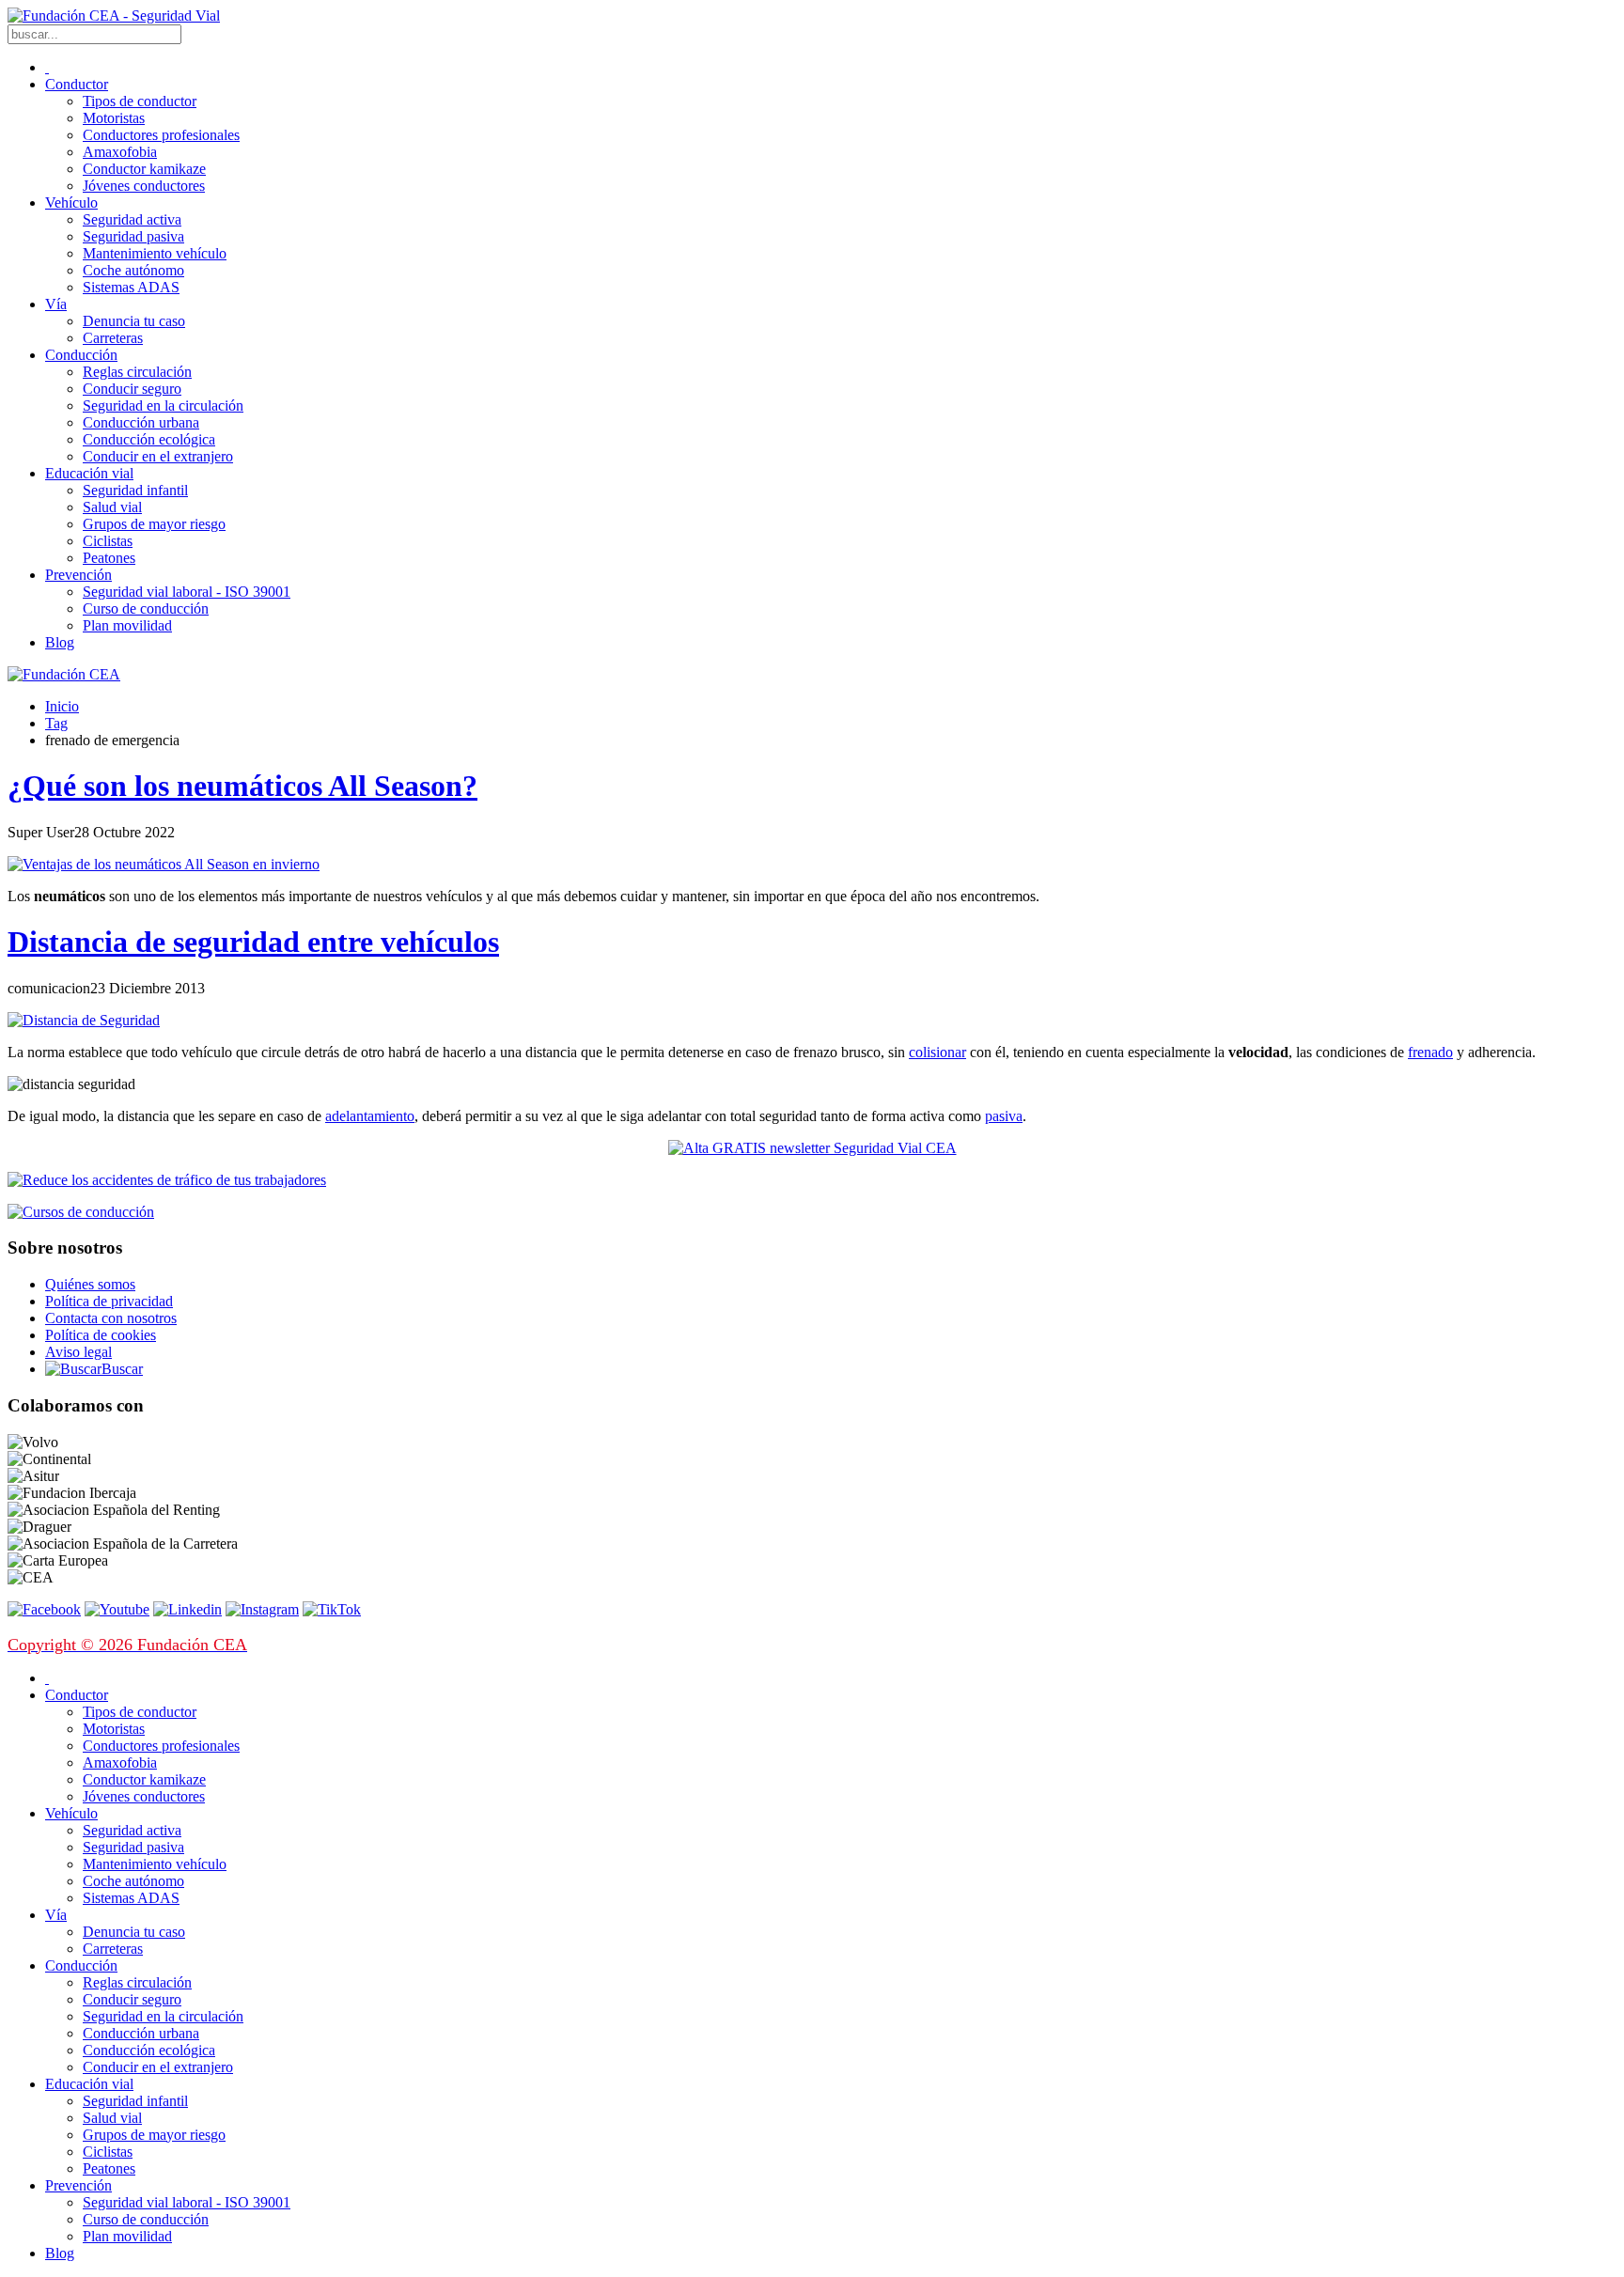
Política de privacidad (109, 1301)
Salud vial (112, 507)
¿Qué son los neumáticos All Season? (242, 786)
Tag (56, 723)
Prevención (78, 575)
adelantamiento (370, 1116)
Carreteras (113, 338)
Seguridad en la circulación (163, 405)
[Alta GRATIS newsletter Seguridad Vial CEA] (812, 1148)
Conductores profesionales (161, 135)
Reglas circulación (137, 372)
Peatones (109, 558)
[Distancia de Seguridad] (84, 1020)
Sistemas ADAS (131, 287)
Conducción (81, 355)
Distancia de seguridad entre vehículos (253, 942)
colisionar (937, 1052)
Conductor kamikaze (144, 169)
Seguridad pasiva (133, 236)
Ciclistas (108, 541)
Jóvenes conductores (144, 186)
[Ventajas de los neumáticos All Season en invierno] (164, 864)
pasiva (1004, 1116)
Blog (60, 642)
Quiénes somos (90, 1284)
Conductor (77, 84)
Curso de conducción (146, 608)
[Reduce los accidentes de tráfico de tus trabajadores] (812, 1180)
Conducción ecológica (149, 439)
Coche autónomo (133, 270)
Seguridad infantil (135, 490)
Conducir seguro (132, 389)
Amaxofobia (120, 152)
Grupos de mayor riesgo (154, 524)
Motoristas (114, 118)
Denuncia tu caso (134, 321)
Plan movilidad (127, 625)
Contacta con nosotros (111, 1318)
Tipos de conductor (140, 101)
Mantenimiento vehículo (155, 253)
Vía (56, 304)
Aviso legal (78, 1352)
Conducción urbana (141, 422)
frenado (1430, 1052)
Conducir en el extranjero (158, 456)
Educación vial (89, 473)
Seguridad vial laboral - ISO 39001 (187, 592)
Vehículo (71, 203)
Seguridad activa (132, 219)
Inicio (62, 706)
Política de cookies (101, 1335)
